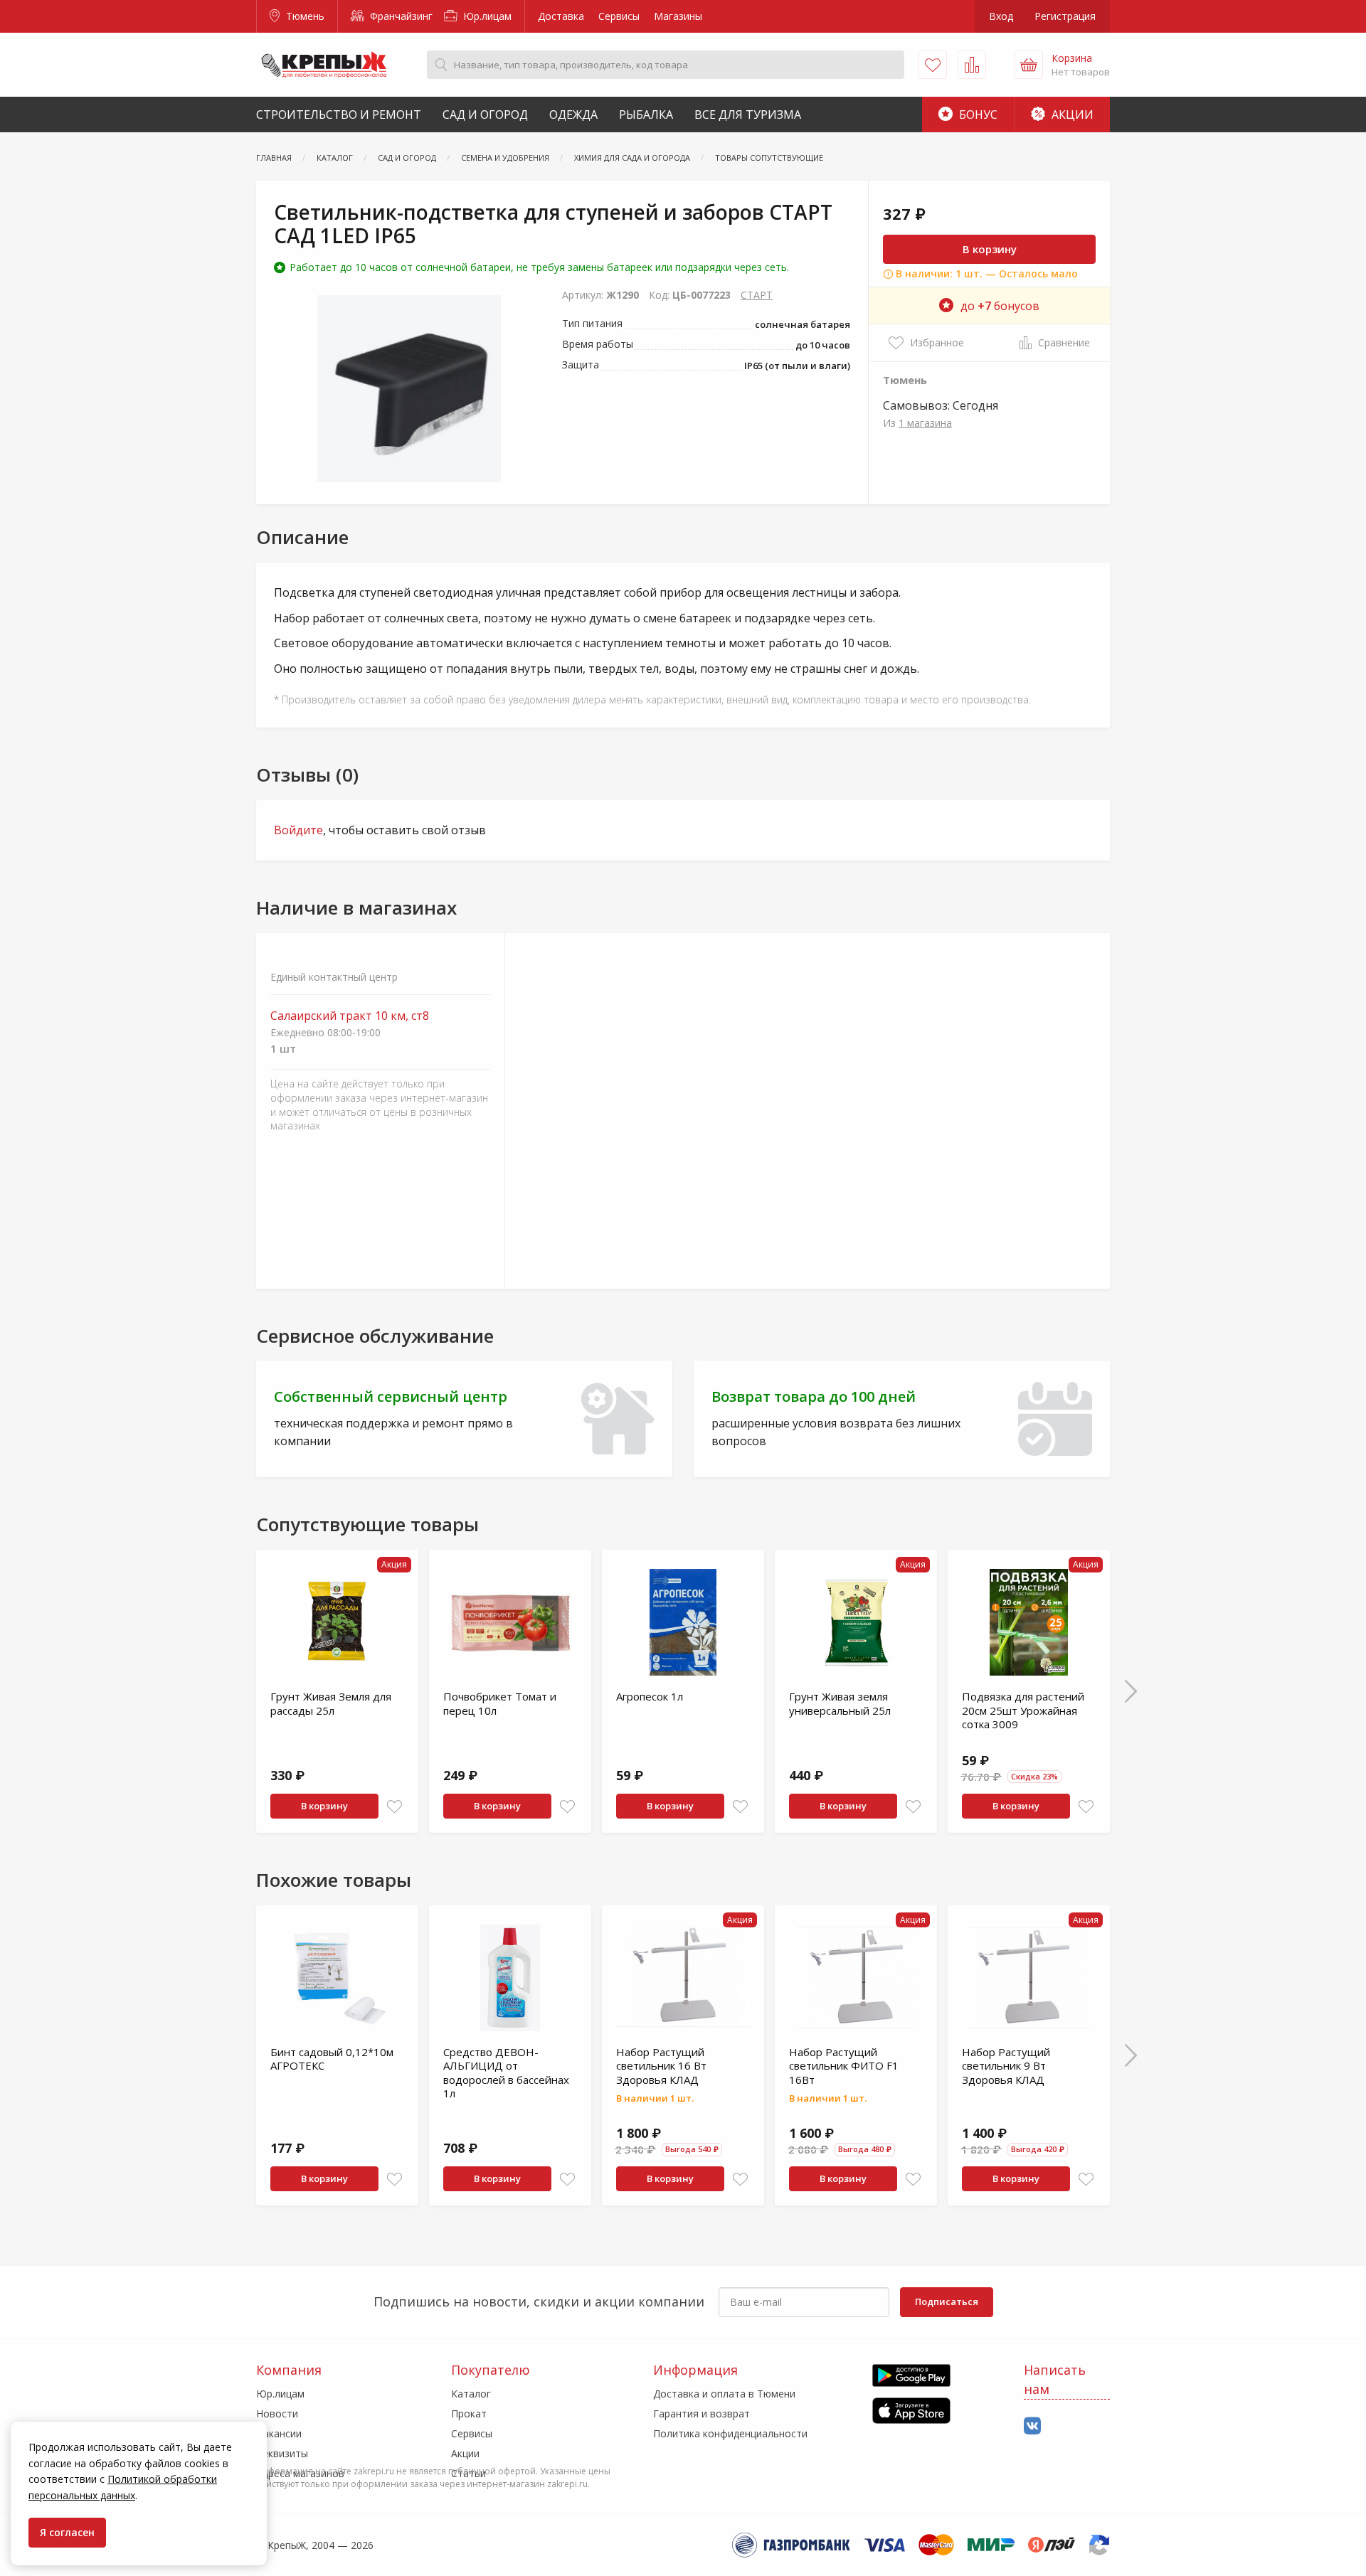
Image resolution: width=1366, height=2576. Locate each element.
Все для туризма (748, 115)
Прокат (469, 2413)
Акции (1071, 115)
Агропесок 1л (650, 1696)
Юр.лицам (486, 16)
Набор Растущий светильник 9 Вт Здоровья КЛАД (1006, 2066)
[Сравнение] (972, 65)
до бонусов (1000, 306)
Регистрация (1065, 16)
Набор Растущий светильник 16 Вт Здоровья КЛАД (661, 2066)
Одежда (573, 115)
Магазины (678, 16)
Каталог (471, 2394)
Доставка (561, 16)
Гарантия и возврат (701, 2413)
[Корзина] (1029, 65)
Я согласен (67, 2532)
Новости (277, 2413)
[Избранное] (933, 65)
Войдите (298, 830)
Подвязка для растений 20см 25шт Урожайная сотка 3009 (1023, 1710)
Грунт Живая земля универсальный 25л (840, 1703)
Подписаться (947, 2301)
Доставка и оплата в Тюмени (724, 2394)
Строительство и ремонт (339, 115)
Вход (1001, 16)
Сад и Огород (485, 115)
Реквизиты (282, 2453)
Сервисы (619, 16)
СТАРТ (757, 295)
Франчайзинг (400, 16)
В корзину (990, 249)
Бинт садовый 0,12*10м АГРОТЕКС (332, 2059)
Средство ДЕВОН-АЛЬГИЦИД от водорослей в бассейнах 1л (506, 2073)
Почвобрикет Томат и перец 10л (500, 1703)
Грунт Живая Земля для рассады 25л (331, 1703)
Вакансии (279, 2433)
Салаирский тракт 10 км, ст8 (350, 1016)
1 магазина (925, 423)
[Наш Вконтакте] (1032, 2426)
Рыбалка (646, 115)
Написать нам (1055, 2379)
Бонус (977, 115)
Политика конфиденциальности (730, 2433)
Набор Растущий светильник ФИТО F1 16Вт (844, 2066)
